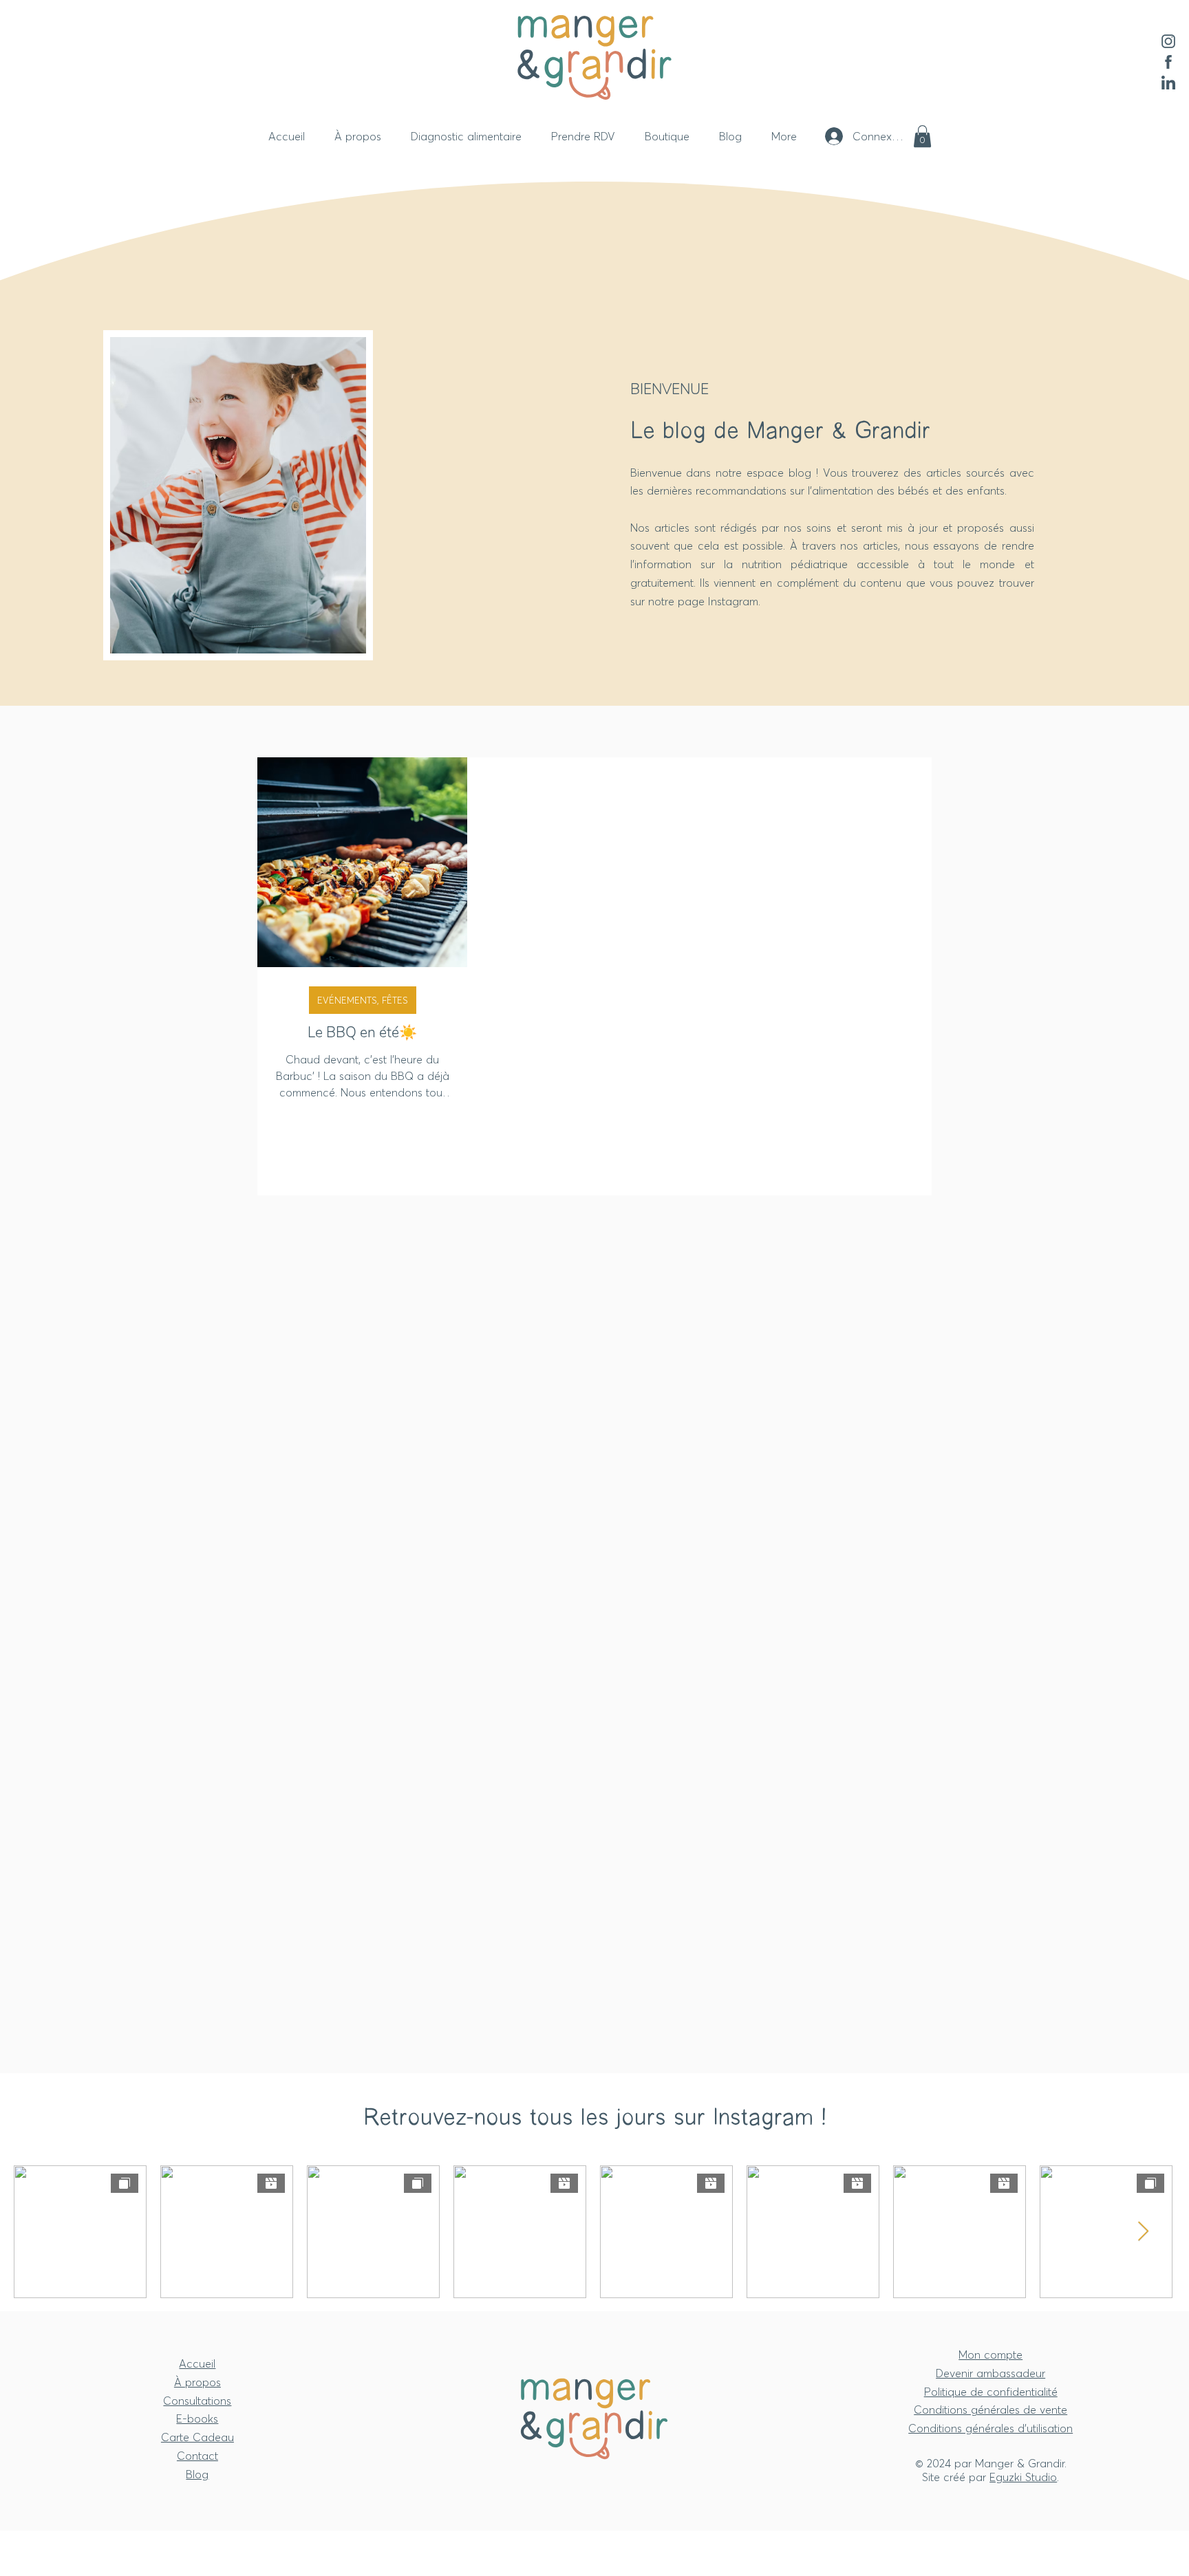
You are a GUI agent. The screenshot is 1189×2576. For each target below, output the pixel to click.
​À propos (197, 2382)
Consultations (197, 2401)
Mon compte (990, 2355)
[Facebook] (1168, 62)
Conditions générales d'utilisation (990, 2428)
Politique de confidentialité (991, 2392)
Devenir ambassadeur (990, 2373)
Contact (197, 2456)
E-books (197, 2418)
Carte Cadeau (197, 2437)
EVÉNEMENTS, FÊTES (363, 1000)
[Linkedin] (1168, 83)
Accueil (197, 2363)
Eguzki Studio (1023, 2477)
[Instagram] (1168, 41)
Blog (197, 2474)
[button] (922, 136)
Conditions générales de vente (990, 2410)
